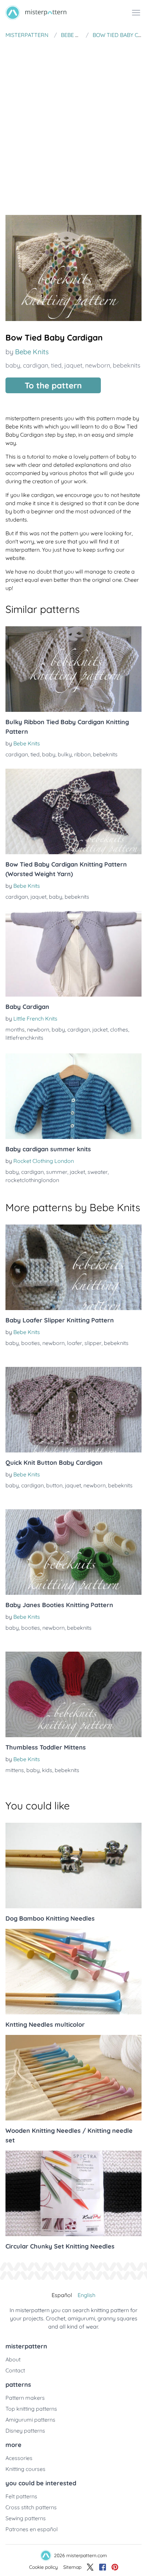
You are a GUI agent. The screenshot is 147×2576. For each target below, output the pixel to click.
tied (56, 365)
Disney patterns (25, 2431)
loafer (75, 1343)
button (54, 1485)
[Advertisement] (73, 119)
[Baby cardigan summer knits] (73, 1096)
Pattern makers (25, 2398)
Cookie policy (43, 2567)
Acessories (19, 2458)
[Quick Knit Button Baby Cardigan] (73, 1410)
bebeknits (126, 365)
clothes (119, 1029)
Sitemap (72, 2567)
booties (31, 1343)
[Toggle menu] (136, 13)
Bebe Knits (32, 352)
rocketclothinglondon (32, 1180)
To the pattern (53, 385)
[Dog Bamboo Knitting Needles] (73, 1866)
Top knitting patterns (31, 2409)
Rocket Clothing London (44, 1161)
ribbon (82, 754)
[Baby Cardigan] (73, 954)
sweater (98, 1172)
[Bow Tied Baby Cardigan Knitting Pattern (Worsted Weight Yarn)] (73, 811)
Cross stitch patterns (31, 2507)
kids (47, 1770)
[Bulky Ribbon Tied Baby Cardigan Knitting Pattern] (73, 669)
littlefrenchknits (24, 1038)
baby (13, 365)
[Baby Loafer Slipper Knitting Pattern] (73, 1267)
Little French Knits (35, 1018)
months (15, 1029)
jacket (100, 1029)
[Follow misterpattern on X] (90, 2567)
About (13, 2359)
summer (57, 1172)
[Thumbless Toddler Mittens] (73, 1694)
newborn (98, 365)
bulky (65, 754)
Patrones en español (32, 2529)
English (86, 2295)
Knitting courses (25, 2469)
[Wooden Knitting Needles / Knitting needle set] (73, 2078)
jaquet (73, 365)
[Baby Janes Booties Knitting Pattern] (73, 1552)
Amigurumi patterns (30, 2420)
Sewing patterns (26, 2518)
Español (62, 2295)
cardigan (36, 365)
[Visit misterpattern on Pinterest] (115, 2567)
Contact (15, 2370)
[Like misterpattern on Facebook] (103, 2567)
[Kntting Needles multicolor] (73, 1972)
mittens (15, 1770)
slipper (93, 1343)
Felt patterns (21, 2496)
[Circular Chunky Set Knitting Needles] (73, 2193)
